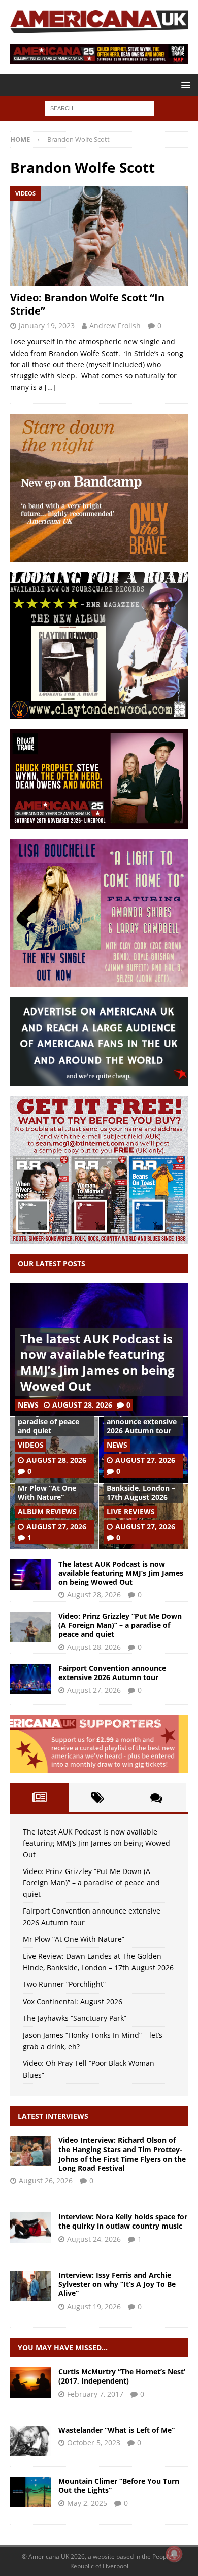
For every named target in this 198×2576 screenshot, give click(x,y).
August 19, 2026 (94, 2306)
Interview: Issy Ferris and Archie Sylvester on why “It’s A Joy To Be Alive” (117, 2284)
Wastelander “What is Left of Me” (117, 2430)
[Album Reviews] (30, 2383)
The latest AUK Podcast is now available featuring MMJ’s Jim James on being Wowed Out (97, 1362)
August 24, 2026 (94, 2239)
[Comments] (157, 1798)
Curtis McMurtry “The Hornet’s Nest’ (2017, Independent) (122, 2376)
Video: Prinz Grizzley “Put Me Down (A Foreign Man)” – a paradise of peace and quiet (120, 1625)
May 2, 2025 (87, 2503)
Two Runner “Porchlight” (64, 1984)
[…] (50, 387)
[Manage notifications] (174, 2554)
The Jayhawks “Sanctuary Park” (75, 2018)
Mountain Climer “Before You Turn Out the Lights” (119, 2486)
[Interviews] (30, 2151)
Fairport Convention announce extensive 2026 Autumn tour (142, 1421)
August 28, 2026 (82, 1405)
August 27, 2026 (145, 1460)
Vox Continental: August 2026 (73, 2001)
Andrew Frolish (115, 325)
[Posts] (39, 1798)
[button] (184, 85)
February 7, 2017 (95, 2394)
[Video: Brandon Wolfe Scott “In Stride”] (99, 236)
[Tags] (98, 1798)
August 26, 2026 (46, 2181)
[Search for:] (99, 108)
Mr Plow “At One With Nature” (47, 1492)
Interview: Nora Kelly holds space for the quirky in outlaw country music (123, 2221)
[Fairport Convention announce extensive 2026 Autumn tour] (30, 1679)
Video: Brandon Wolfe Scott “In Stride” (87, 304)
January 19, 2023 (47, 325)
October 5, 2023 (94, 2443)
